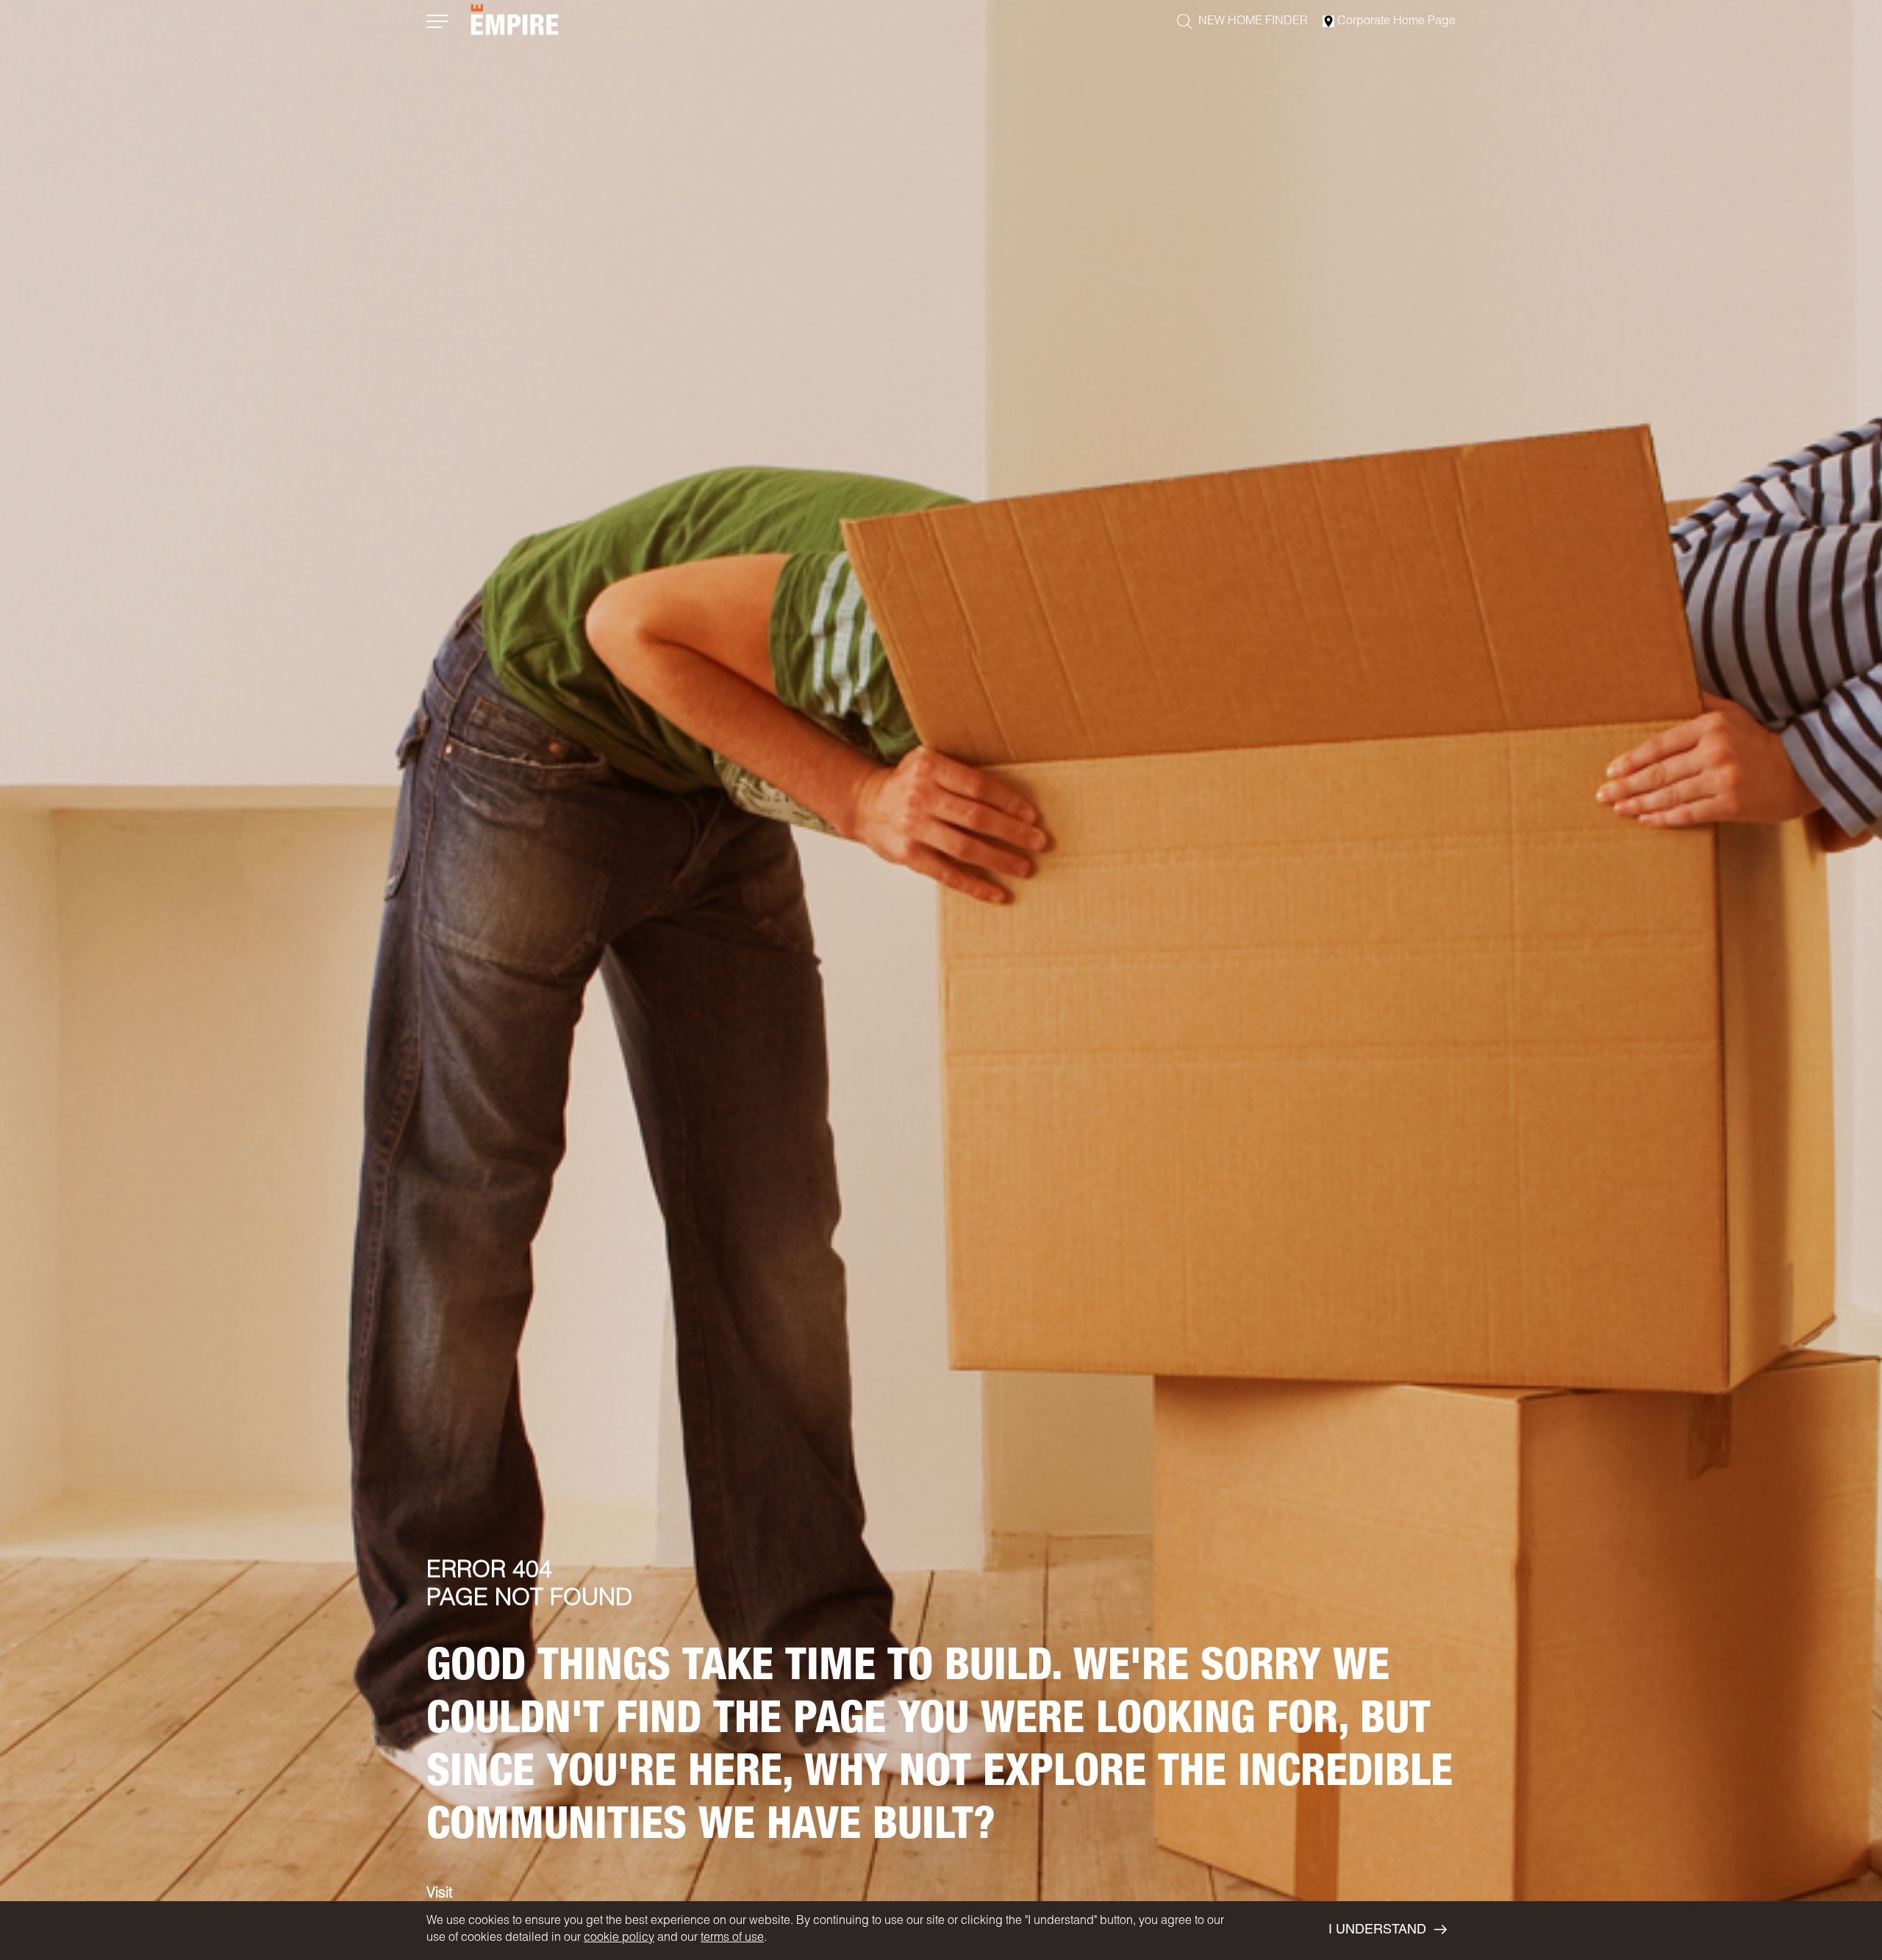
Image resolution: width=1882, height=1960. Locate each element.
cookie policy (619, 1939)
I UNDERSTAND (1377, 1931)
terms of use (732, 1939)
